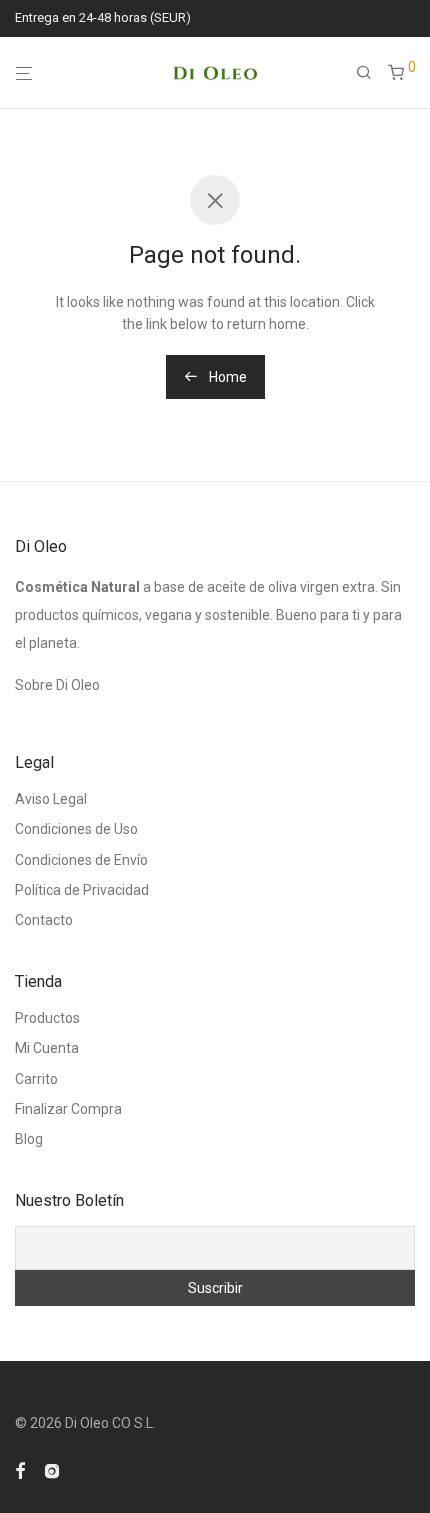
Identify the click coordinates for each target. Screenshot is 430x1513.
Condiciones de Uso (76, 829)
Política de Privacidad (82, 890)
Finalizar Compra (68, 1109)
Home (226, 377)
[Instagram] (52, 1469)
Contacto (44, 920)
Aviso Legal (51, 799)
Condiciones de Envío (81, 860)
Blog (29, 1139)
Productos (47, 1018)
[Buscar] (372, 73)
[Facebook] (20, 1469)
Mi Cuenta (47, 1048)
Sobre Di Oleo (57, 685)
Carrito (36, 1079)
